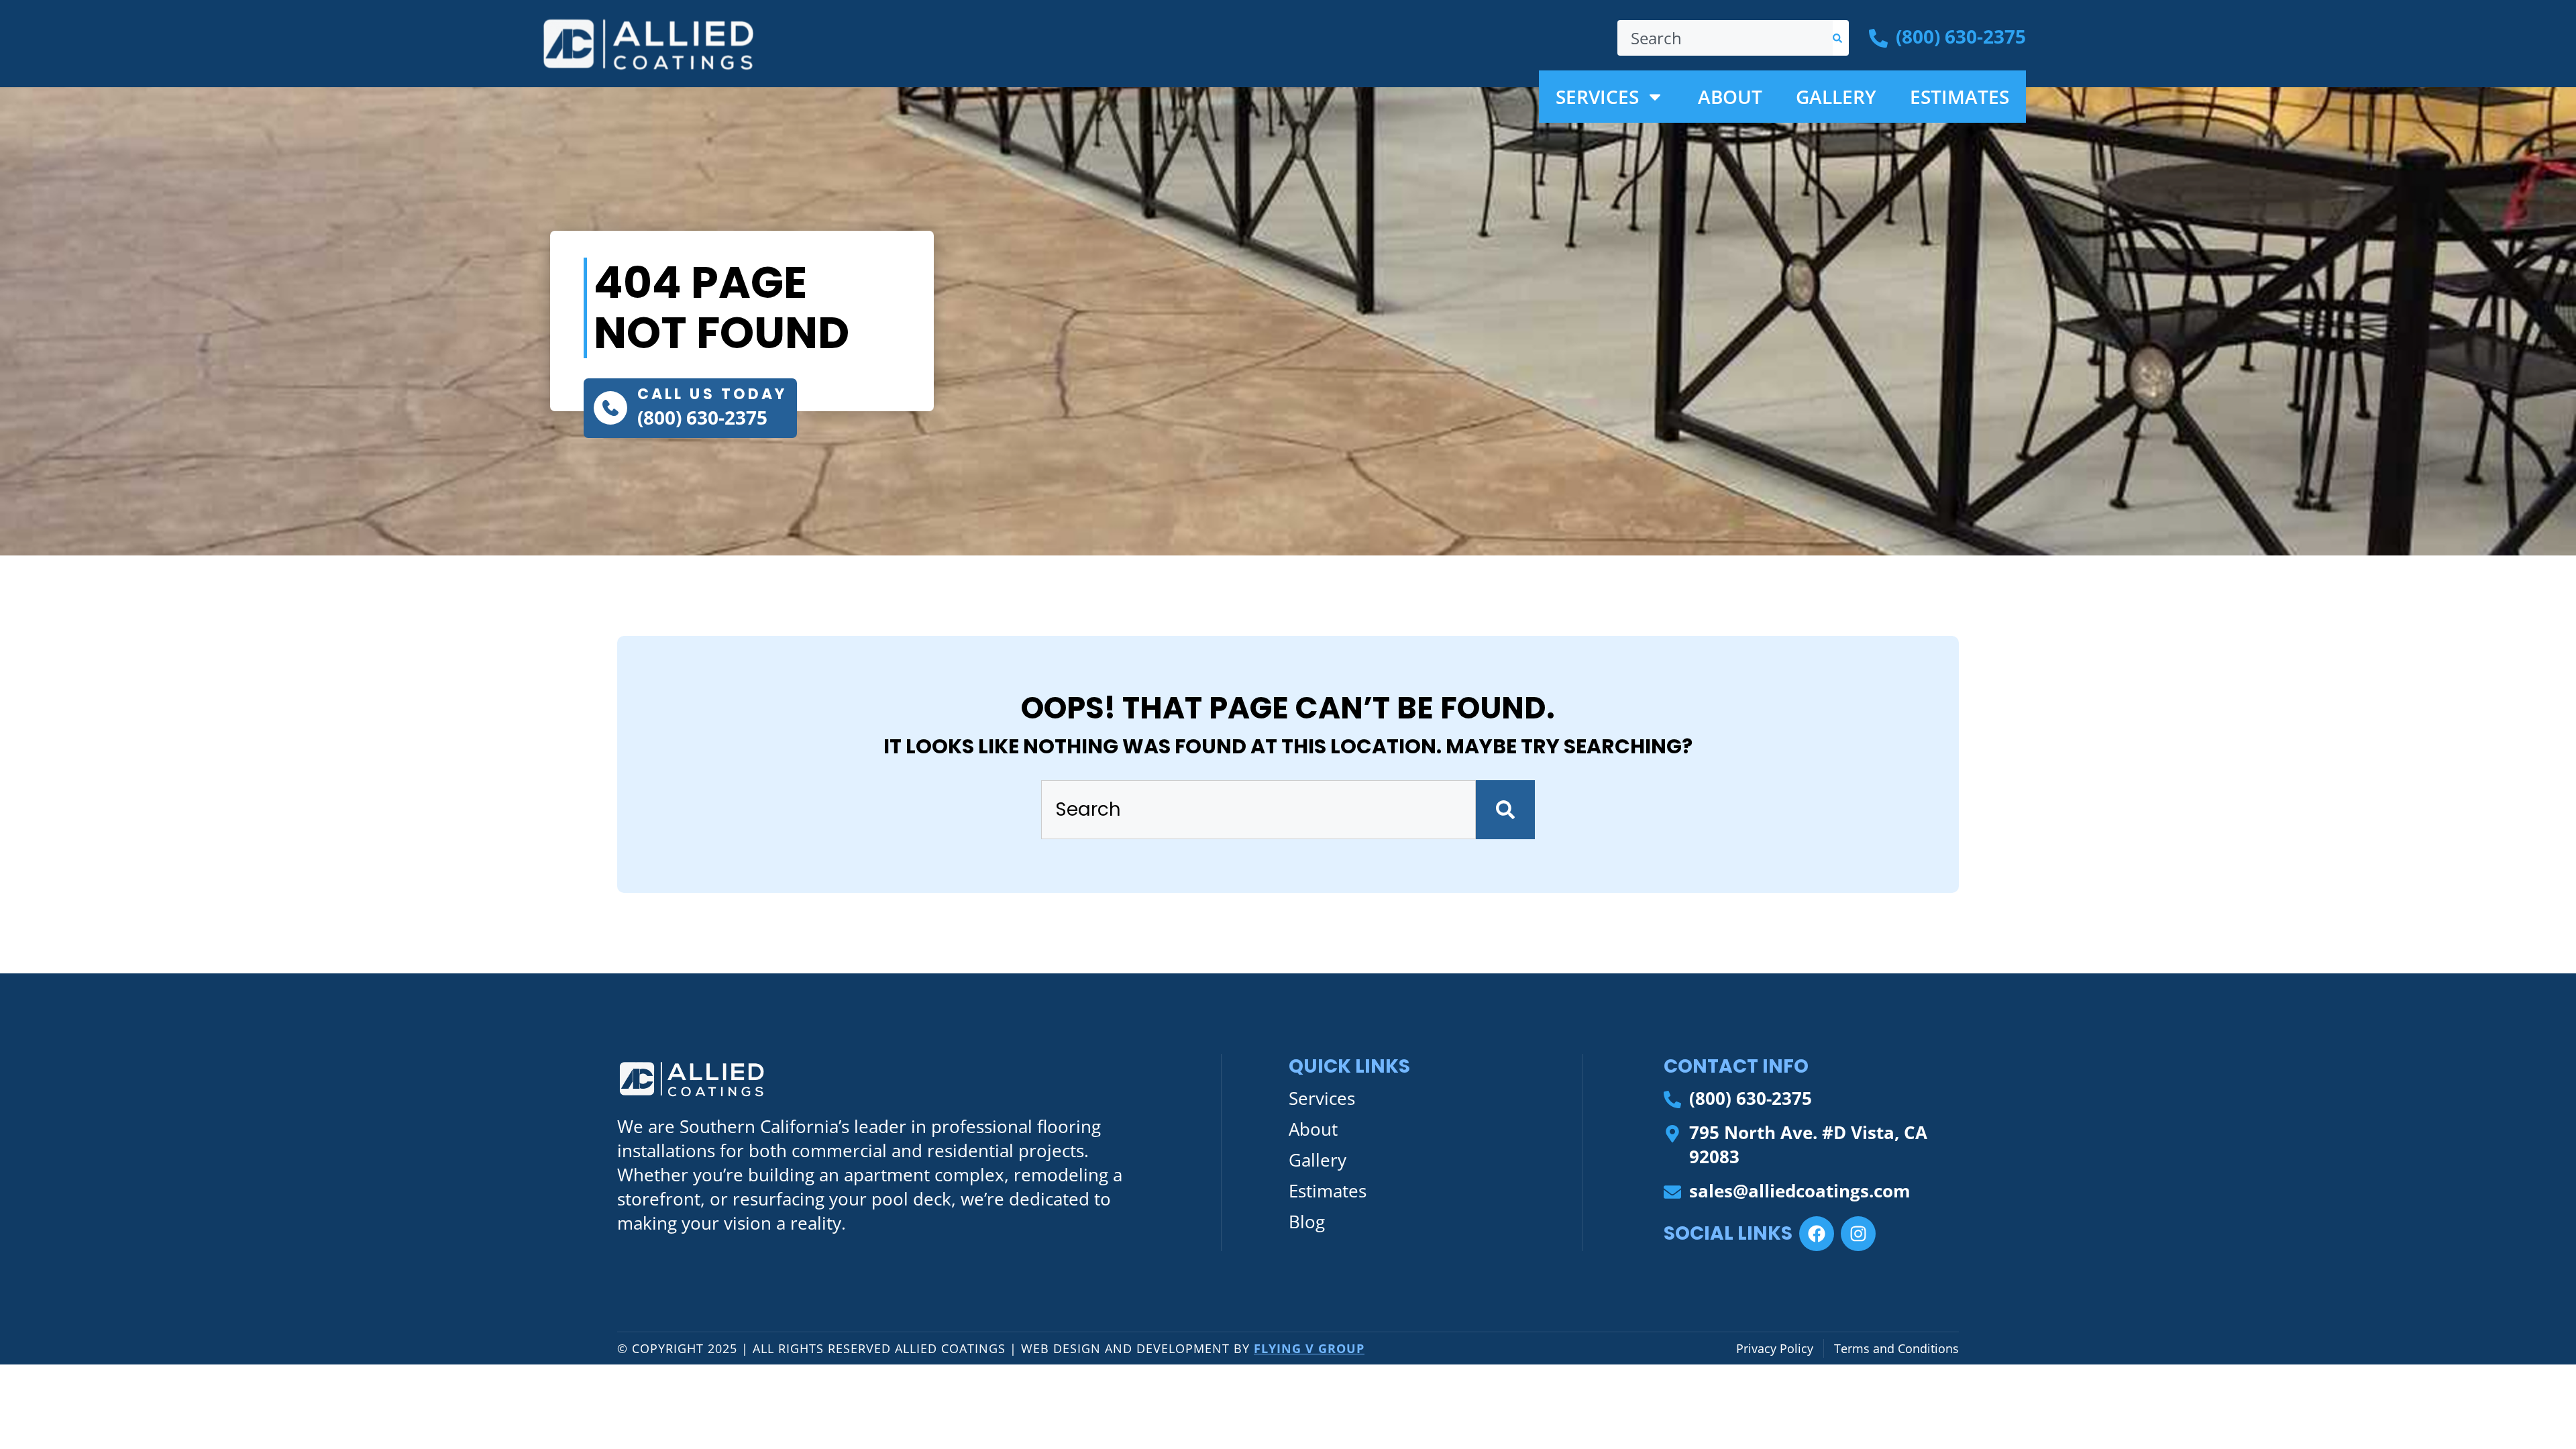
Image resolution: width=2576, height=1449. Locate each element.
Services (1597, 97)
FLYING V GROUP (1309, 1348)
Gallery (1836, 97)
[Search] (1841, 38)
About (1730, 97)
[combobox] (1725, 38)
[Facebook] (1817, 1234)
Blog (1307, 1222)
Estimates (1960, 97)
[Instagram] (1858, 1234)
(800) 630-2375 (702, 417)
